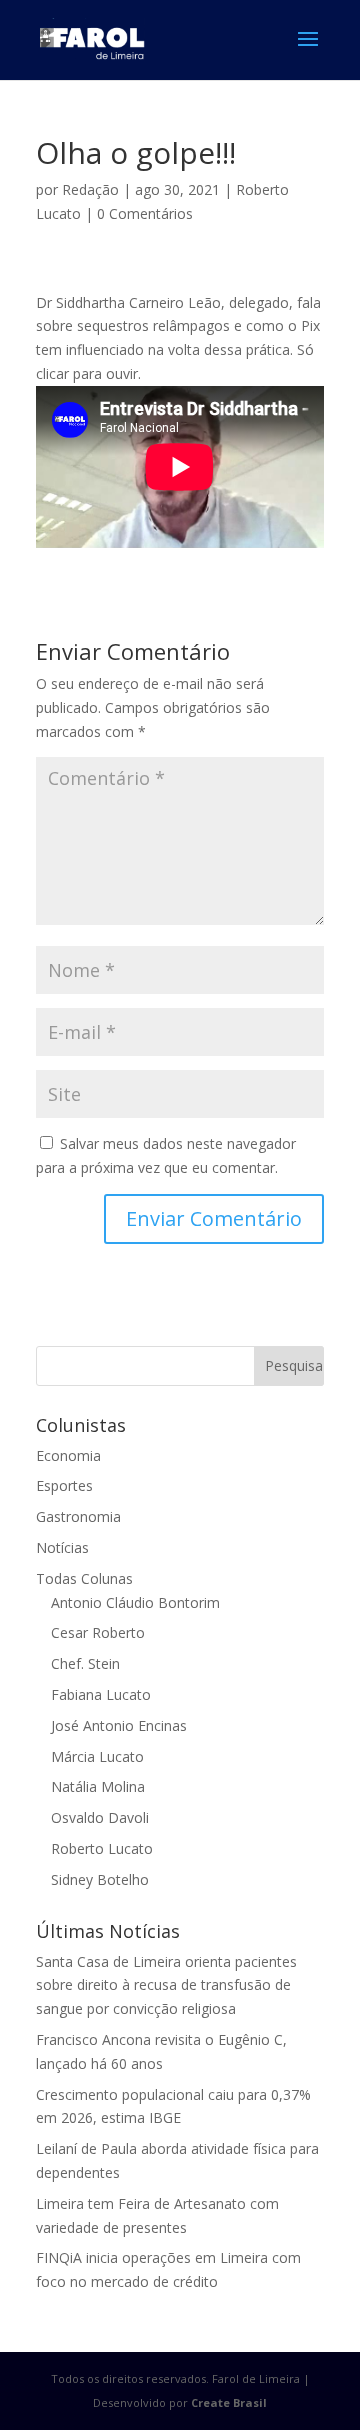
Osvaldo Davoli (100, 1817)
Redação (90, 189)
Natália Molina (98, 1786)
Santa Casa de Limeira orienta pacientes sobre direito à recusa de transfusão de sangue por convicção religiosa (166, 1985)
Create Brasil (229, 2402)
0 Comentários (145, 213)
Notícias (62, 1547)
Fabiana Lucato (101, 1694)
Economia (68, 1455)
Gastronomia (78, 1516)
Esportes (64, 1485)
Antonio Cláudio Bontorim (135, 1602)
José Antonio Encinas (119, 1725)
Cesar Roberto (98, 1632)
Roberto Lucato (102, 1848)
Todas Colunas (84, 1578)
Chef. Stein (85, 1663)
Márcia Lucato (97, 1756)
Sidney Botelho (100, 1879)
